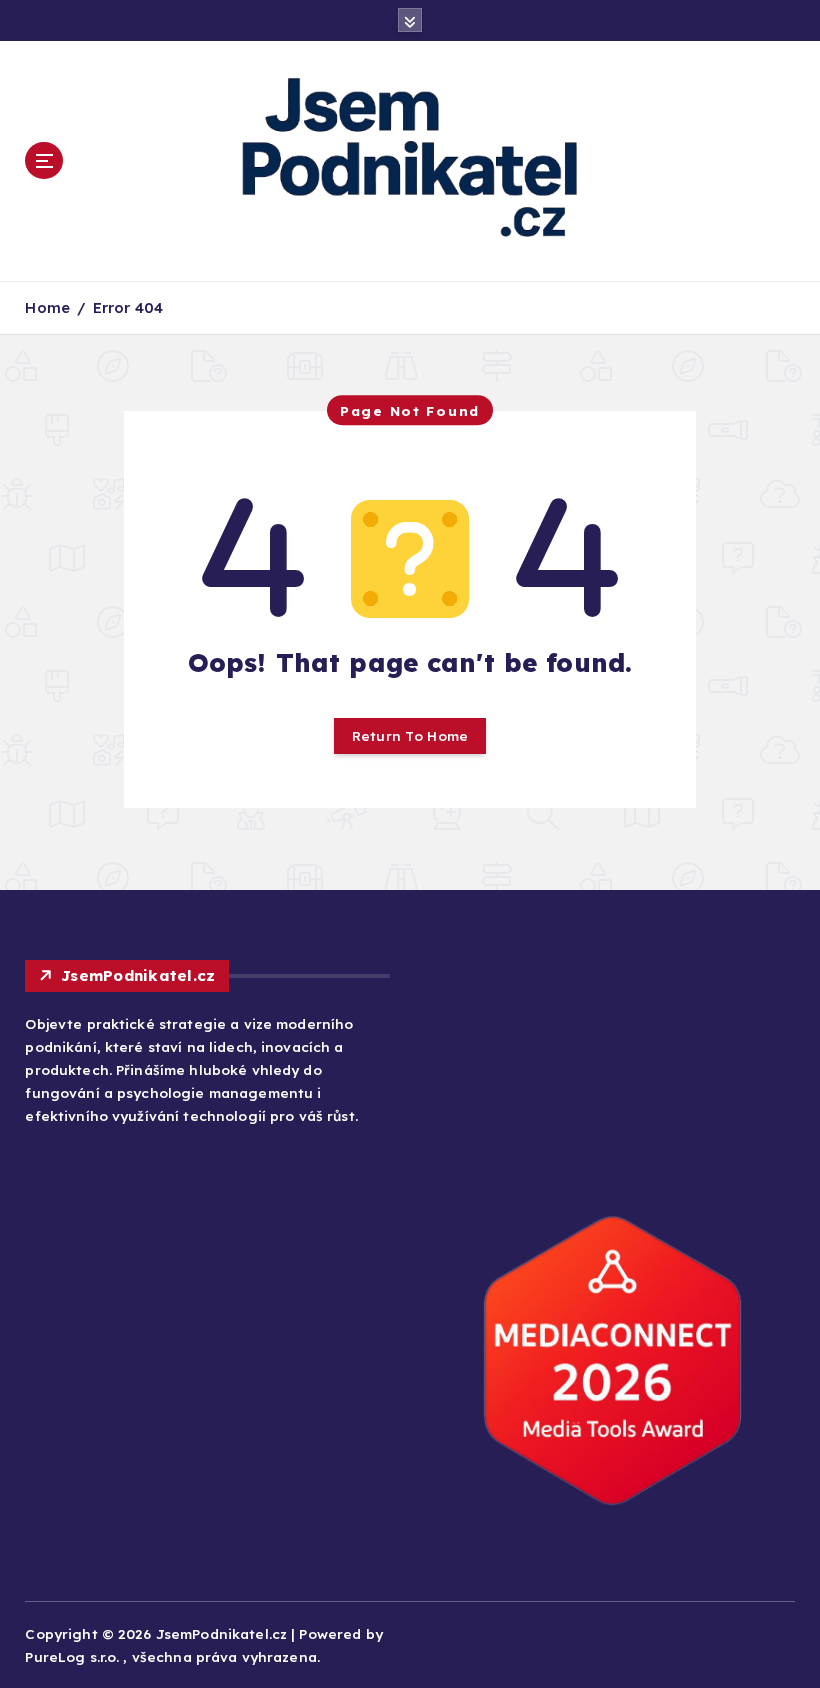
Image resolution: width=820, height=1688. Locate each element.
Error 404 (128, 307)
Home (47, 307)
